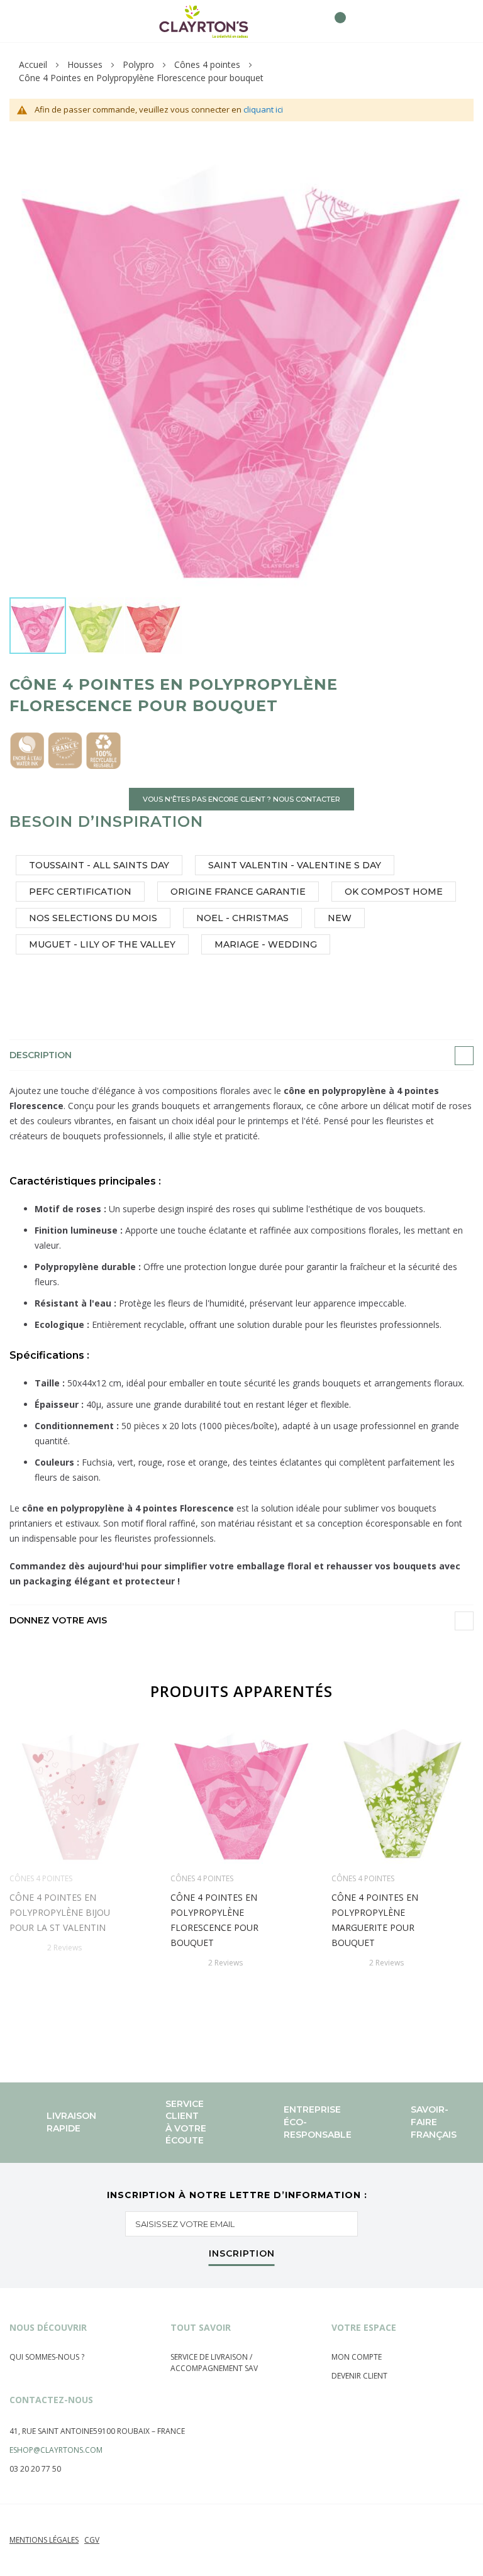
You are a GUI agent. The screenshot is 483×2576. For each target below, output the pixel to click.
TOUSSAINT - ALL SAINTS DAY (99, 865)
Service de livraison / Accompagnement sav (214, 2363)
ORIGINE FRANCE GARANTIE (238, 892)
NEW (340, 918)
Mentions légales (44, 2540)
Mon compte (357, 2357)
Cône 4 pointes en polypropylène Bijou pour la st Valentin (60, 1912)
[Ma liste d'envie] (312, 21)
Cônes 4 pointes (207, 64)
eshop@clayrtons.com (56, 2450)
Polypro (138, 64)
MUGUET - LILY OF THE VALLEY (102, 944)
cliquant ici (263, 109)
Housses (85, 64)
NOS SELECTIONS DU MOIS (93, 918)
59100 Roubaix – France (139, 2431)
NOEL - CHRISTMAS (242, 918)
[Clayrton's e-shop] (204, 21)
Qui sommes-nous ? (47, 2357)
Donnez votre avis (58, 1620)
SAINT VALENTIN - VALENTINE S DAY (295, 865)
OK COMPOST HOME (394, 892)
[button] (96, 626)
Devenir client (359, 2376)
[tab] (241, 1055)
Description (41, 1055)
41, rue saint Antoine (51, 2431)
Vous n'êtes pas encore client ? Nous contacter (241, 799)
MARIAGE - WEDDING (266, 944)
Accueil (33, 64)
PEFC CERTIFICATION (80, 892)
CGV (92, 2540)
